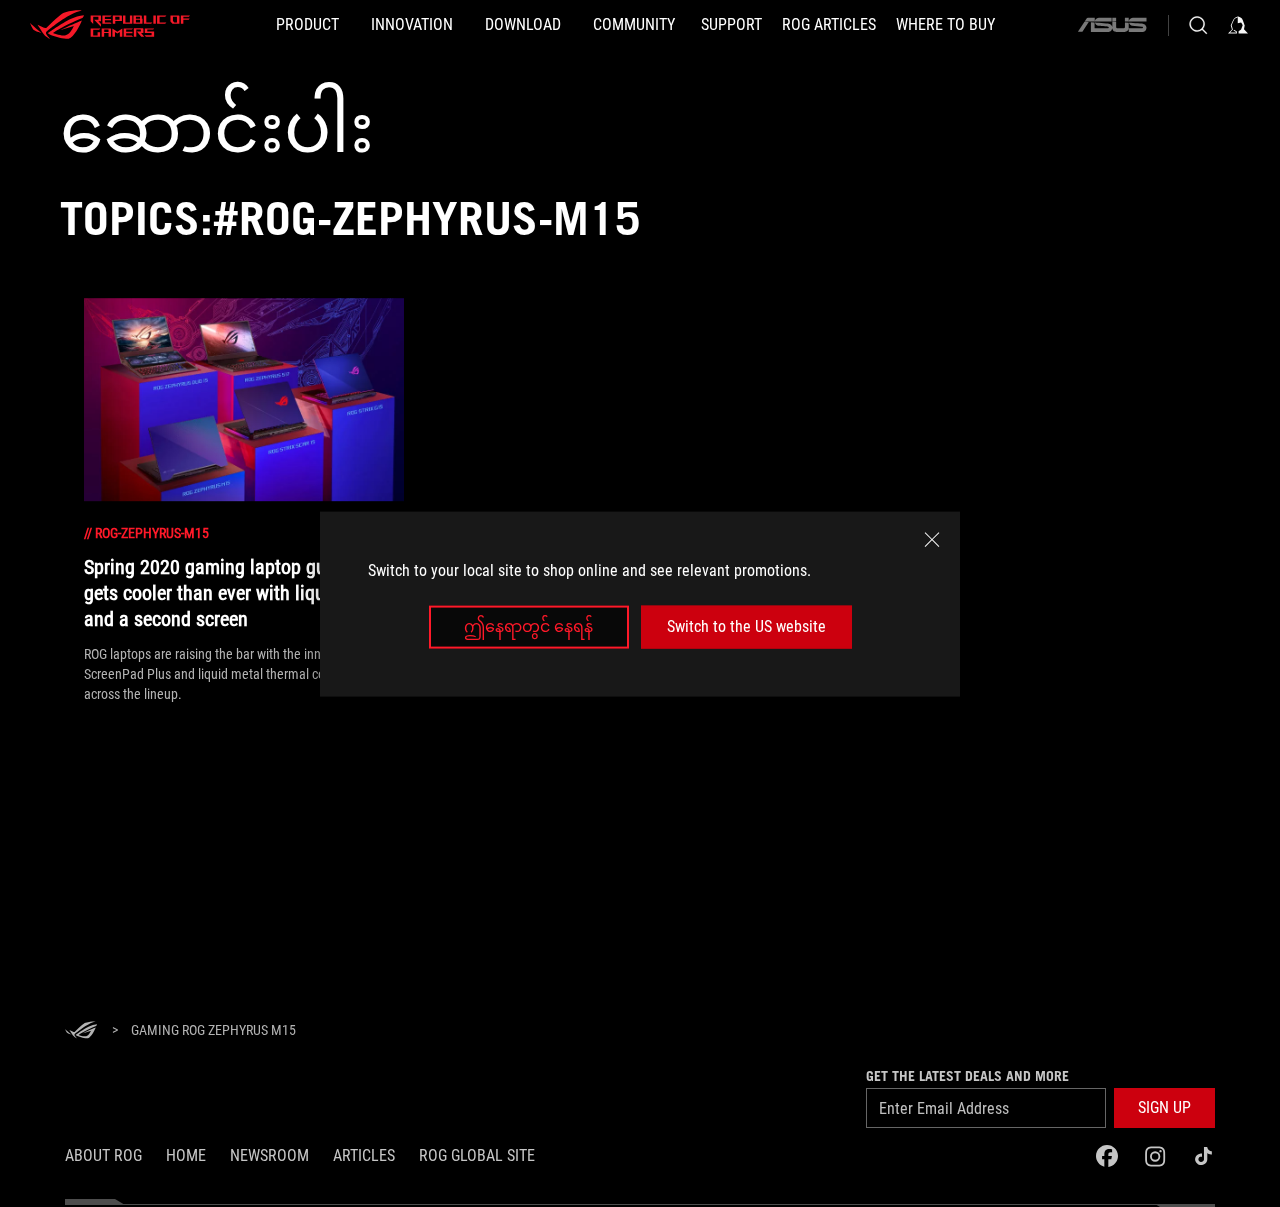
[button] (1164, 1108)
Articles (364, 1155)
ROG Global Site (477, 1155)
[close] (932, 539)
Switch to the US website (746, 626)
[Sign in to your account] (1238, 25)
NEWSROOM (269, 1155)
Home (186, 1155)
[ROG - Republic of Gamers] (110, 25)
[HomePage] (81, 1031)
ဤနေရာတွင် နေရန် (528, 626)
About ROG (103, 1155)
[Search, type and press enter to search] (1198, 25)
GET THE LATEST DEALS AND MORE (967, 1076)
